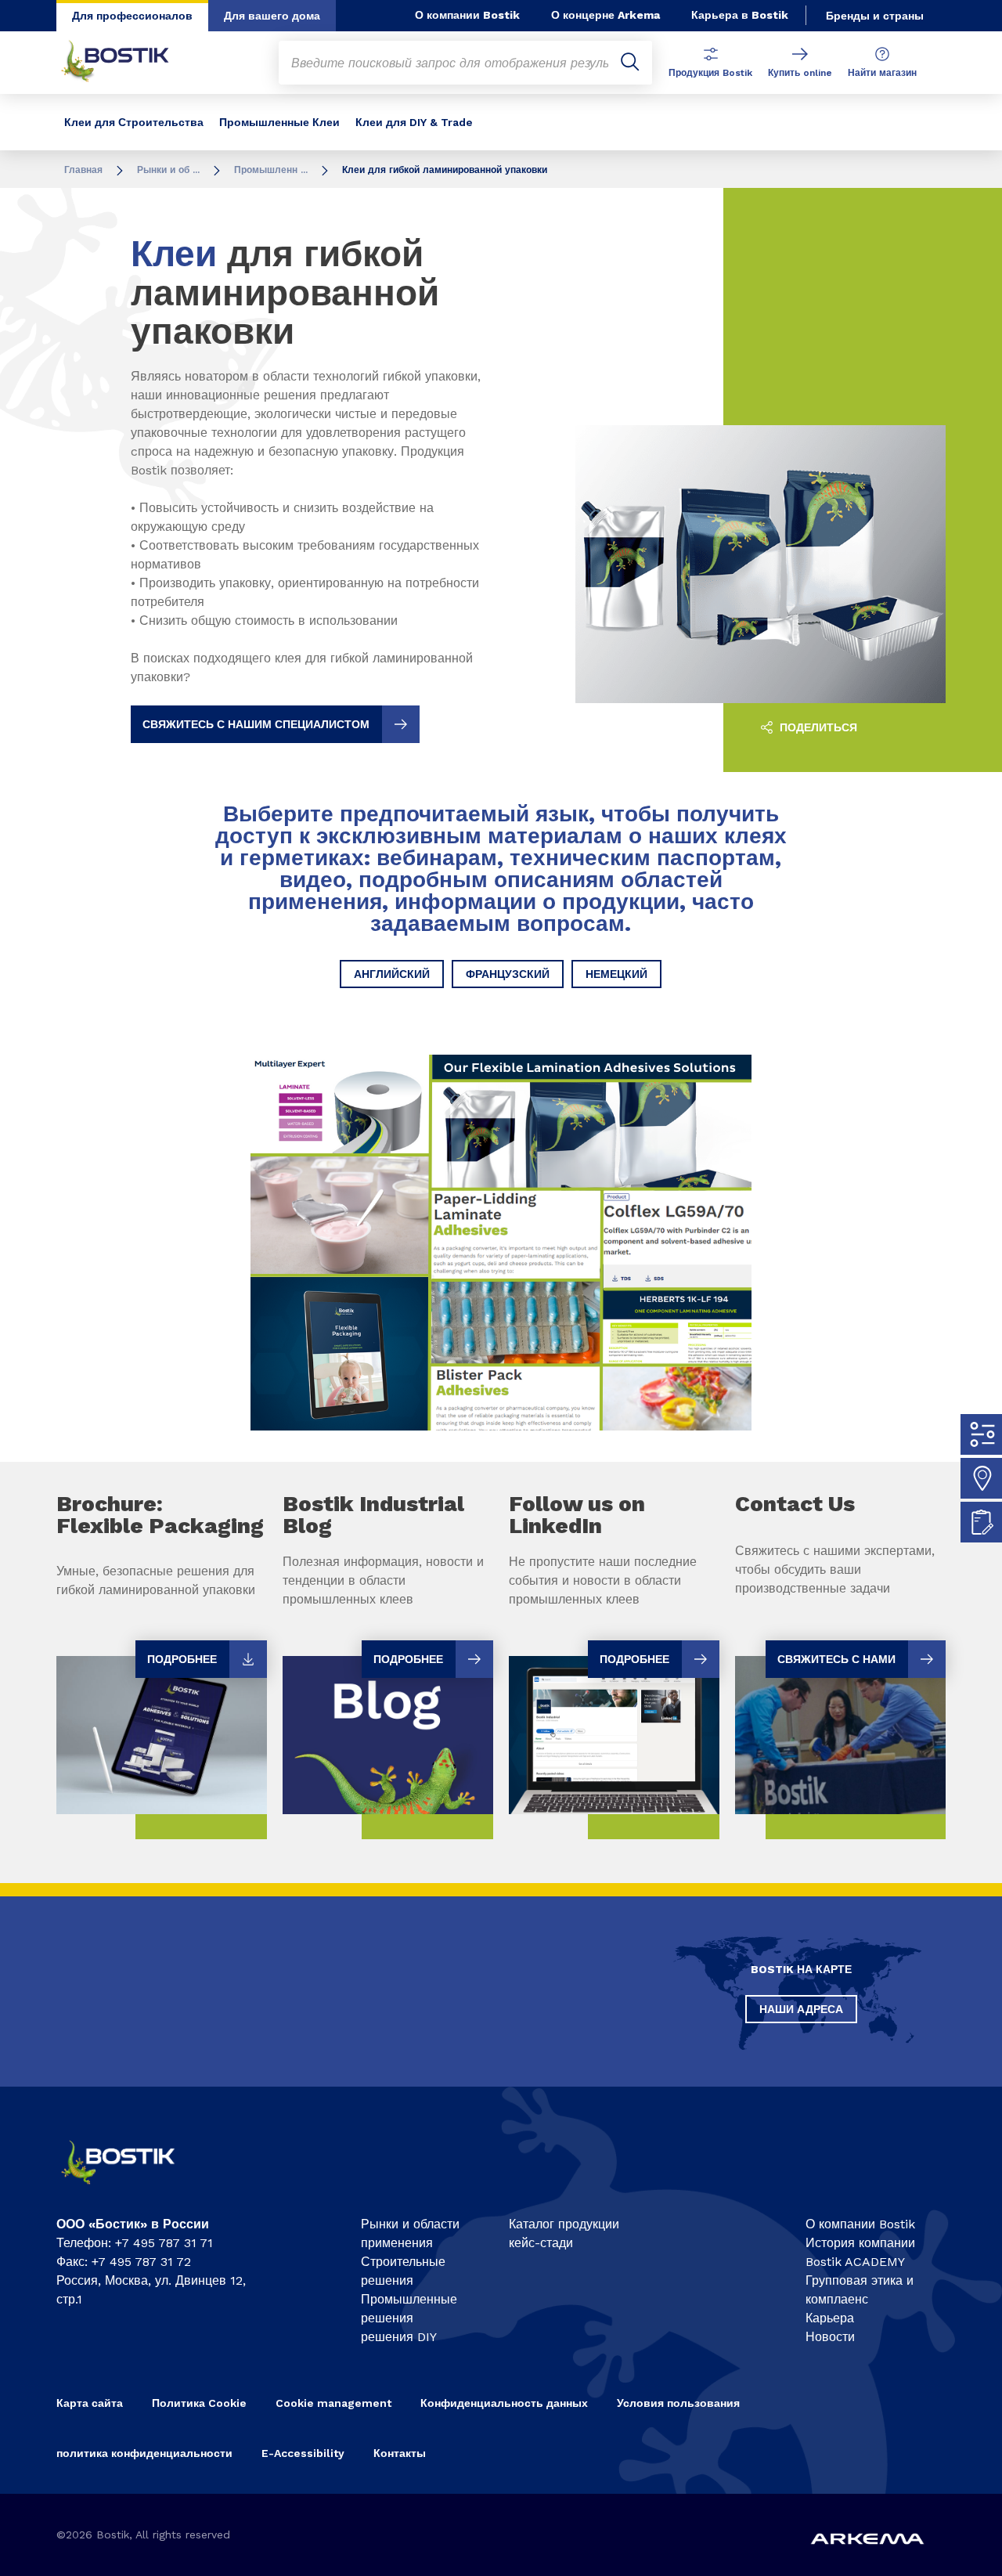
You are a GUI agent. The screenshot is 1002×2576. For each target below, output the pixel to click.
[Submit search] (630, 63)
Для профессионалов (132, 16)
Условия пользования (678, 2403)
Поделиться (817, 727)
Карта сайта (90, 2403)
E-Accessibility (303, 2453)
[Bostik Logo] (130, 2190)
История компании (860, 2243)
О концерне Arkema (606, 15)
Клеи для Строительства (134, 122)
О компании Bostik (467, 15)
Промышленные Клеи (279, 122)
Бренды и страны (875, 16)
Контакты (400, 2453)
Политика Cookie (199, 2403)
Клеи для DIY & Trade (414, 122)
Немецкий (616, 974)
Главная (83, 170)
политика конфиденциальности (144, 2453)
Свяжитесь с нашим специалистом (256, 724)
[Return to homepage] (127, 63)
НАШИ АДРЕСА (801, 2009)
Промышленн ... (271, 170)
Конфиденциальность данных (504, 2403)
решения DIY (399, 2337)
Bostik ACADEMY (855, 2262)
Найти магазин (882, 73)
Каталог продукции (564, 2224)
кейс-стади (541, 2243)
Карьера (830, 2318)
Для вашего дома (272, 16)
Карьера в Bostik (740, 15)
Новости (830, 2337)
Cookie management (333, 2403)
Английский (392, 974)
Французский (508, 974)
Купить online (800, 73)
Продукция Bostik (710, 73)
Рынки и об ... (168, 170)
